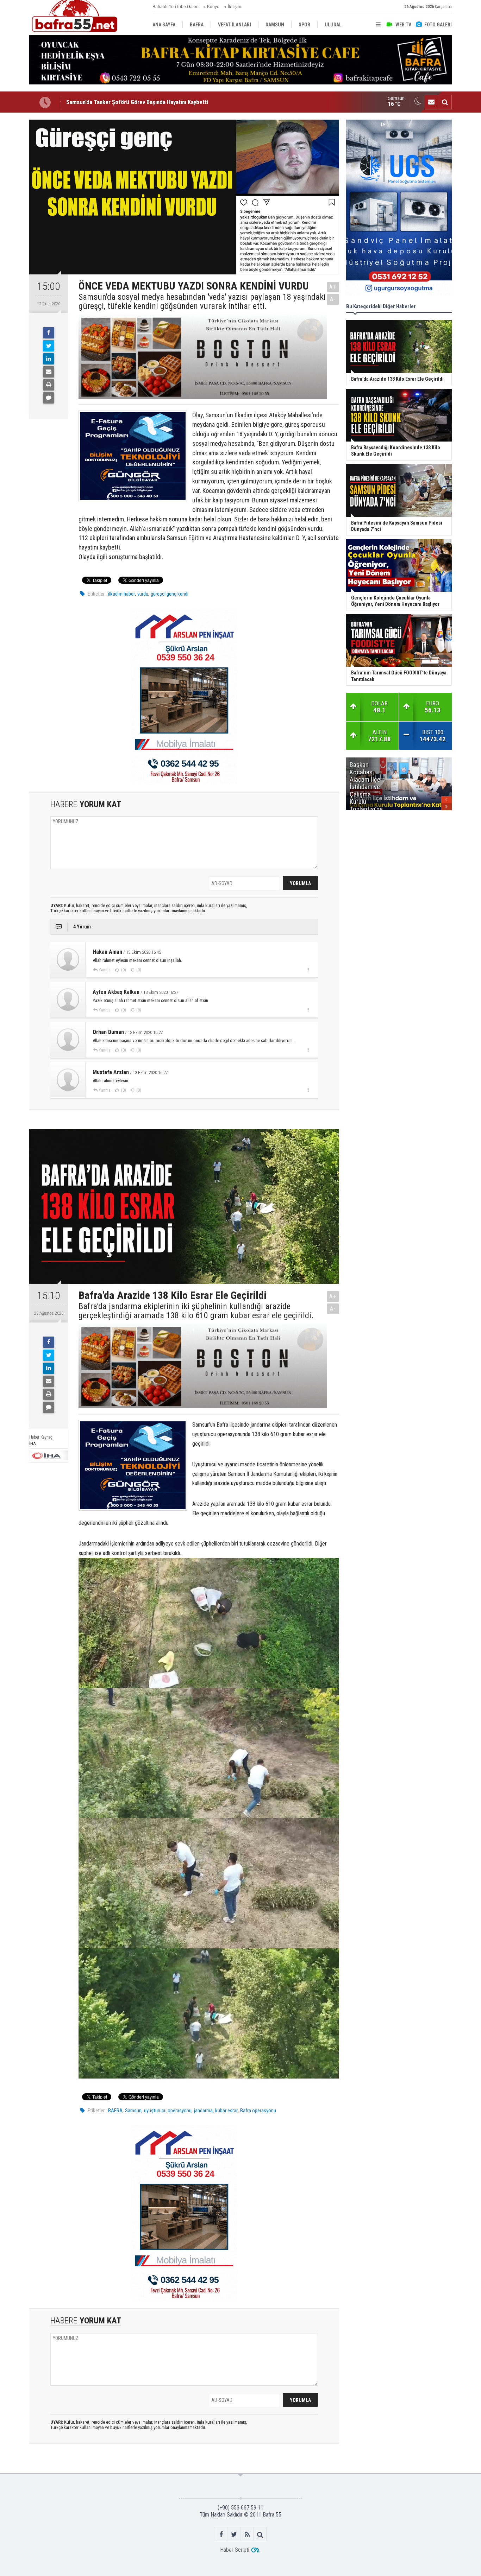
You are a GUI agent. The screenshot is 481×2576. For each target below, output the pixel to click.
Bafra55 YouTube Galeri (176, 7)
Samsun (133, 2111)
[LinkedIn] (49, 359)
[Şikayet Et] (308, 970)
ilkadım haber (121, 594)
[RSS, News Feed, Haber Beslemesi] (247, 2534)
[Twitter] (49, 346)
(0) (123, 970)
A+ (333, 287)
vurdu (143, 594)
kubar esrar (226, 2111)
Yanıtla (105, 970)
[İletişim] (431, 102)
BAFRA (115, 2111)
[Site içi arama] (445, 102)
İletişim (235, 7)
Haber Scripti (235, 2550)
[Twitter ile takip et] (234, 2534)
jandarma (203, 2111)
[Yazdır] (49, 385)
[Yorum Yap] (49, 398)
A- (333, 299)
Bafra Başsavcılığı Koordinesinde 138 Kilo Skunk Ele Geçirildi (140, 105)
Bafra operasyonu (258, 2111)
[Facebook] (49, 333)
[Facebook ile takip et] (221, 2534)
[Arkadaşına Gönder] (49, 372)
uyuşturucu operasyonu (168, 2111)
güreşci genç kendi (170, 594)
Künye (213, 7)
